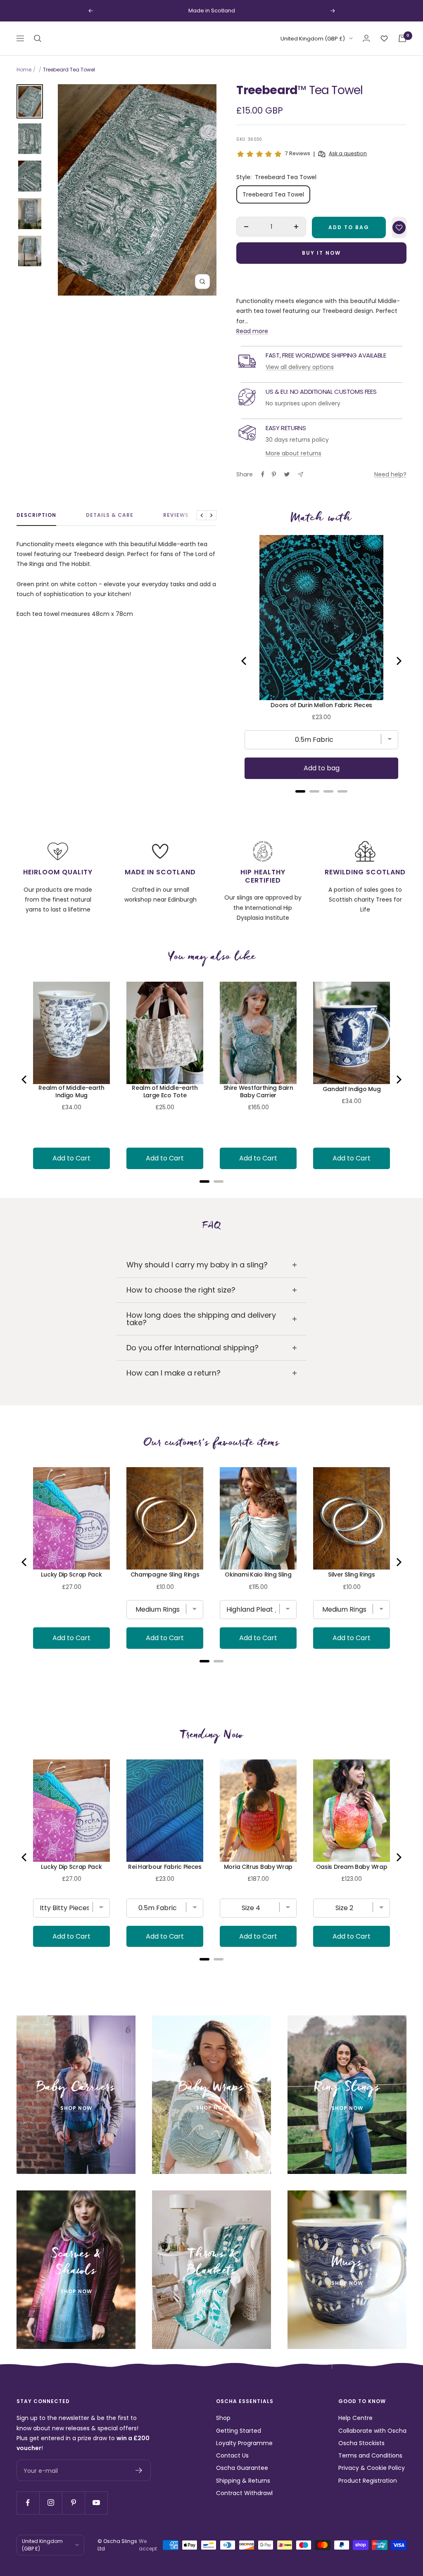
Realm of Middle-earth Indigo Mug (71, 1091)
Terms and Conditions (370, 2455)
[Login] (366, 38)
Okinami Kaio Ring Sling (258, 1574)
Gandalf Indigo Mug (352, 1089)
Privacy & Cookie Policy (372, 2468)
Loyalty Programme (244, 2443)
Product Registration (368, 2481)
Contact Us (232, 2455)
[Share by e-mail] (301, 475)
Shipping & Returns (243, 2481)
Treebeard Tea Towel (273, 194)
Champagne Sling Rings (165, 1574)
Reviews (176, 515)
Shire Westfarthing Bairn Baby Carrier (258, 1091)
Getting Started (239, 2431)
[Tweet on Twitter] (287, 474)
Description (36, 515)
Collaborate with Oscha (372, 2431)
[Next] (398, 661)
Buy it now (321, 253)
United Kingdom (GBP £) (313, 39)
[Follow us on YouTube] (96, 2503)
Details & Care (110, 515)
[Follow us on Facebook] (28, 2503)
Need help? (390, 474)
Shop (223, 2418)
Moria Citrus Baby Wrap (258, 1867)
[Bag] (402, 38)
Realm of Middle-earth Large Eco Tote (165, 1091)
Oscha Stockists (361, 2443)
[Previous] (245, 661)
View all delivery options (300, 367)
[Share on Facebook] (263, 474)
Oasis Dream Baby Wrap (352, 1867)
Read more (252, 331)
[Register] (139, 2470)
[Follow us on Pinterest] (73, 2503)
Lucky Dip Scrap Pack (71, 1574)
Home (24, 70)
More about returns (293, 453)
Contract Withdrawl (244, 2493)
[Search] (38, 38)
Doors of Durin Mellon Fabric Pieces (321, 705)
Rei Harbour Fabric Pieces (165, 1867)
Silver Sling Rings (352, 1574)
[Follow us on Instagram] (51, 2503)
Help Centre (355, 2418)
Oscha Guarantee (242, 2468)
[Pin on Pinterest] (274, 474)
